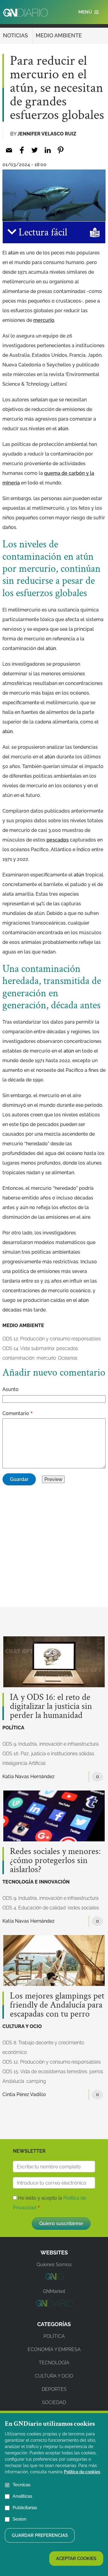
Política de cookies (82, 2472)
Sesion (19, 2519)
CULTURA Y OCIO (22, 2026)
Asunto (10, 1389)
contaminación (18, 1358)
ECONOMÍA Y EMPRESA (54, 2349)
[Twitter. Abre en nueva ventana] (35, 150)
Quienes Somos (54, 2265)
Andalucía (13, 2081)
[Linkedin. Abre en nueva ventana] (48, 150)
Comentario (16, 1413)
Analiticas (22, 2496)
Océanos (68, 1358)
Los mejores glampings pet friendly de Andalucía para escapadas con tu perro (57, 2005)
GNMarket (54, 2291)
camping (36, 2081)
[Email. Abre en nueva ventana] (9, 150)
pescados (67, 1348)
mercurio (46, 1358)
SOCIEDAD (54, 2402)
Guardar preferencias (40, 2535)
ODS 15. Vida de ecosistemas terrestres (45, 2072)
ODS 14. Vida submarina (28, 1348)
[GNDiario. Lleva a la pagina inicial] (25, 13)
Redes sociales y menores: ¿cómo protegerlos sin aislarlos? (55, 1861)
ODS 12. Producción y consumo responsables (52, 1339)
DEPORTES (54, 2389)
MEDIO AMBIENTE (59, 35)
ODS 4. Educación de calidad (34, 1908)
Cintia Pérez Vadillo (24, 2094)
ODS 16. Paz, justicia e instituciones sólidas (48, 1754)
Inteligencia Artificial (24, 1763)
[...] (54, 2278)
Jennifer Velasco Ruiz (47, 134)
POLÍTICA (13, 1728)
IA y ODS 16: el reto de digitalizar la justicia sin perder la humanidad (51, 1706)
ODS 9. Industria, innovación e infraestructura (51, 1744)
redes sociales (83, 1908)
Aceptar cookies (76, 2559)
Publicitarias (25, 2508)
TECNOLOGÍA (54, 2363)
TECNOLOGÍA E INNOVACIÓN (36, 1882)
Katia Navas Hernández (28, 1776)
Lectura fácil (42, 232)
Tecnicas (21, 2485)
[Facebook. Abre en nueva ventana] (22, 150)
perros (96, 2072)
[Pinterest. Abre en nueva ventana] (60, 150)
